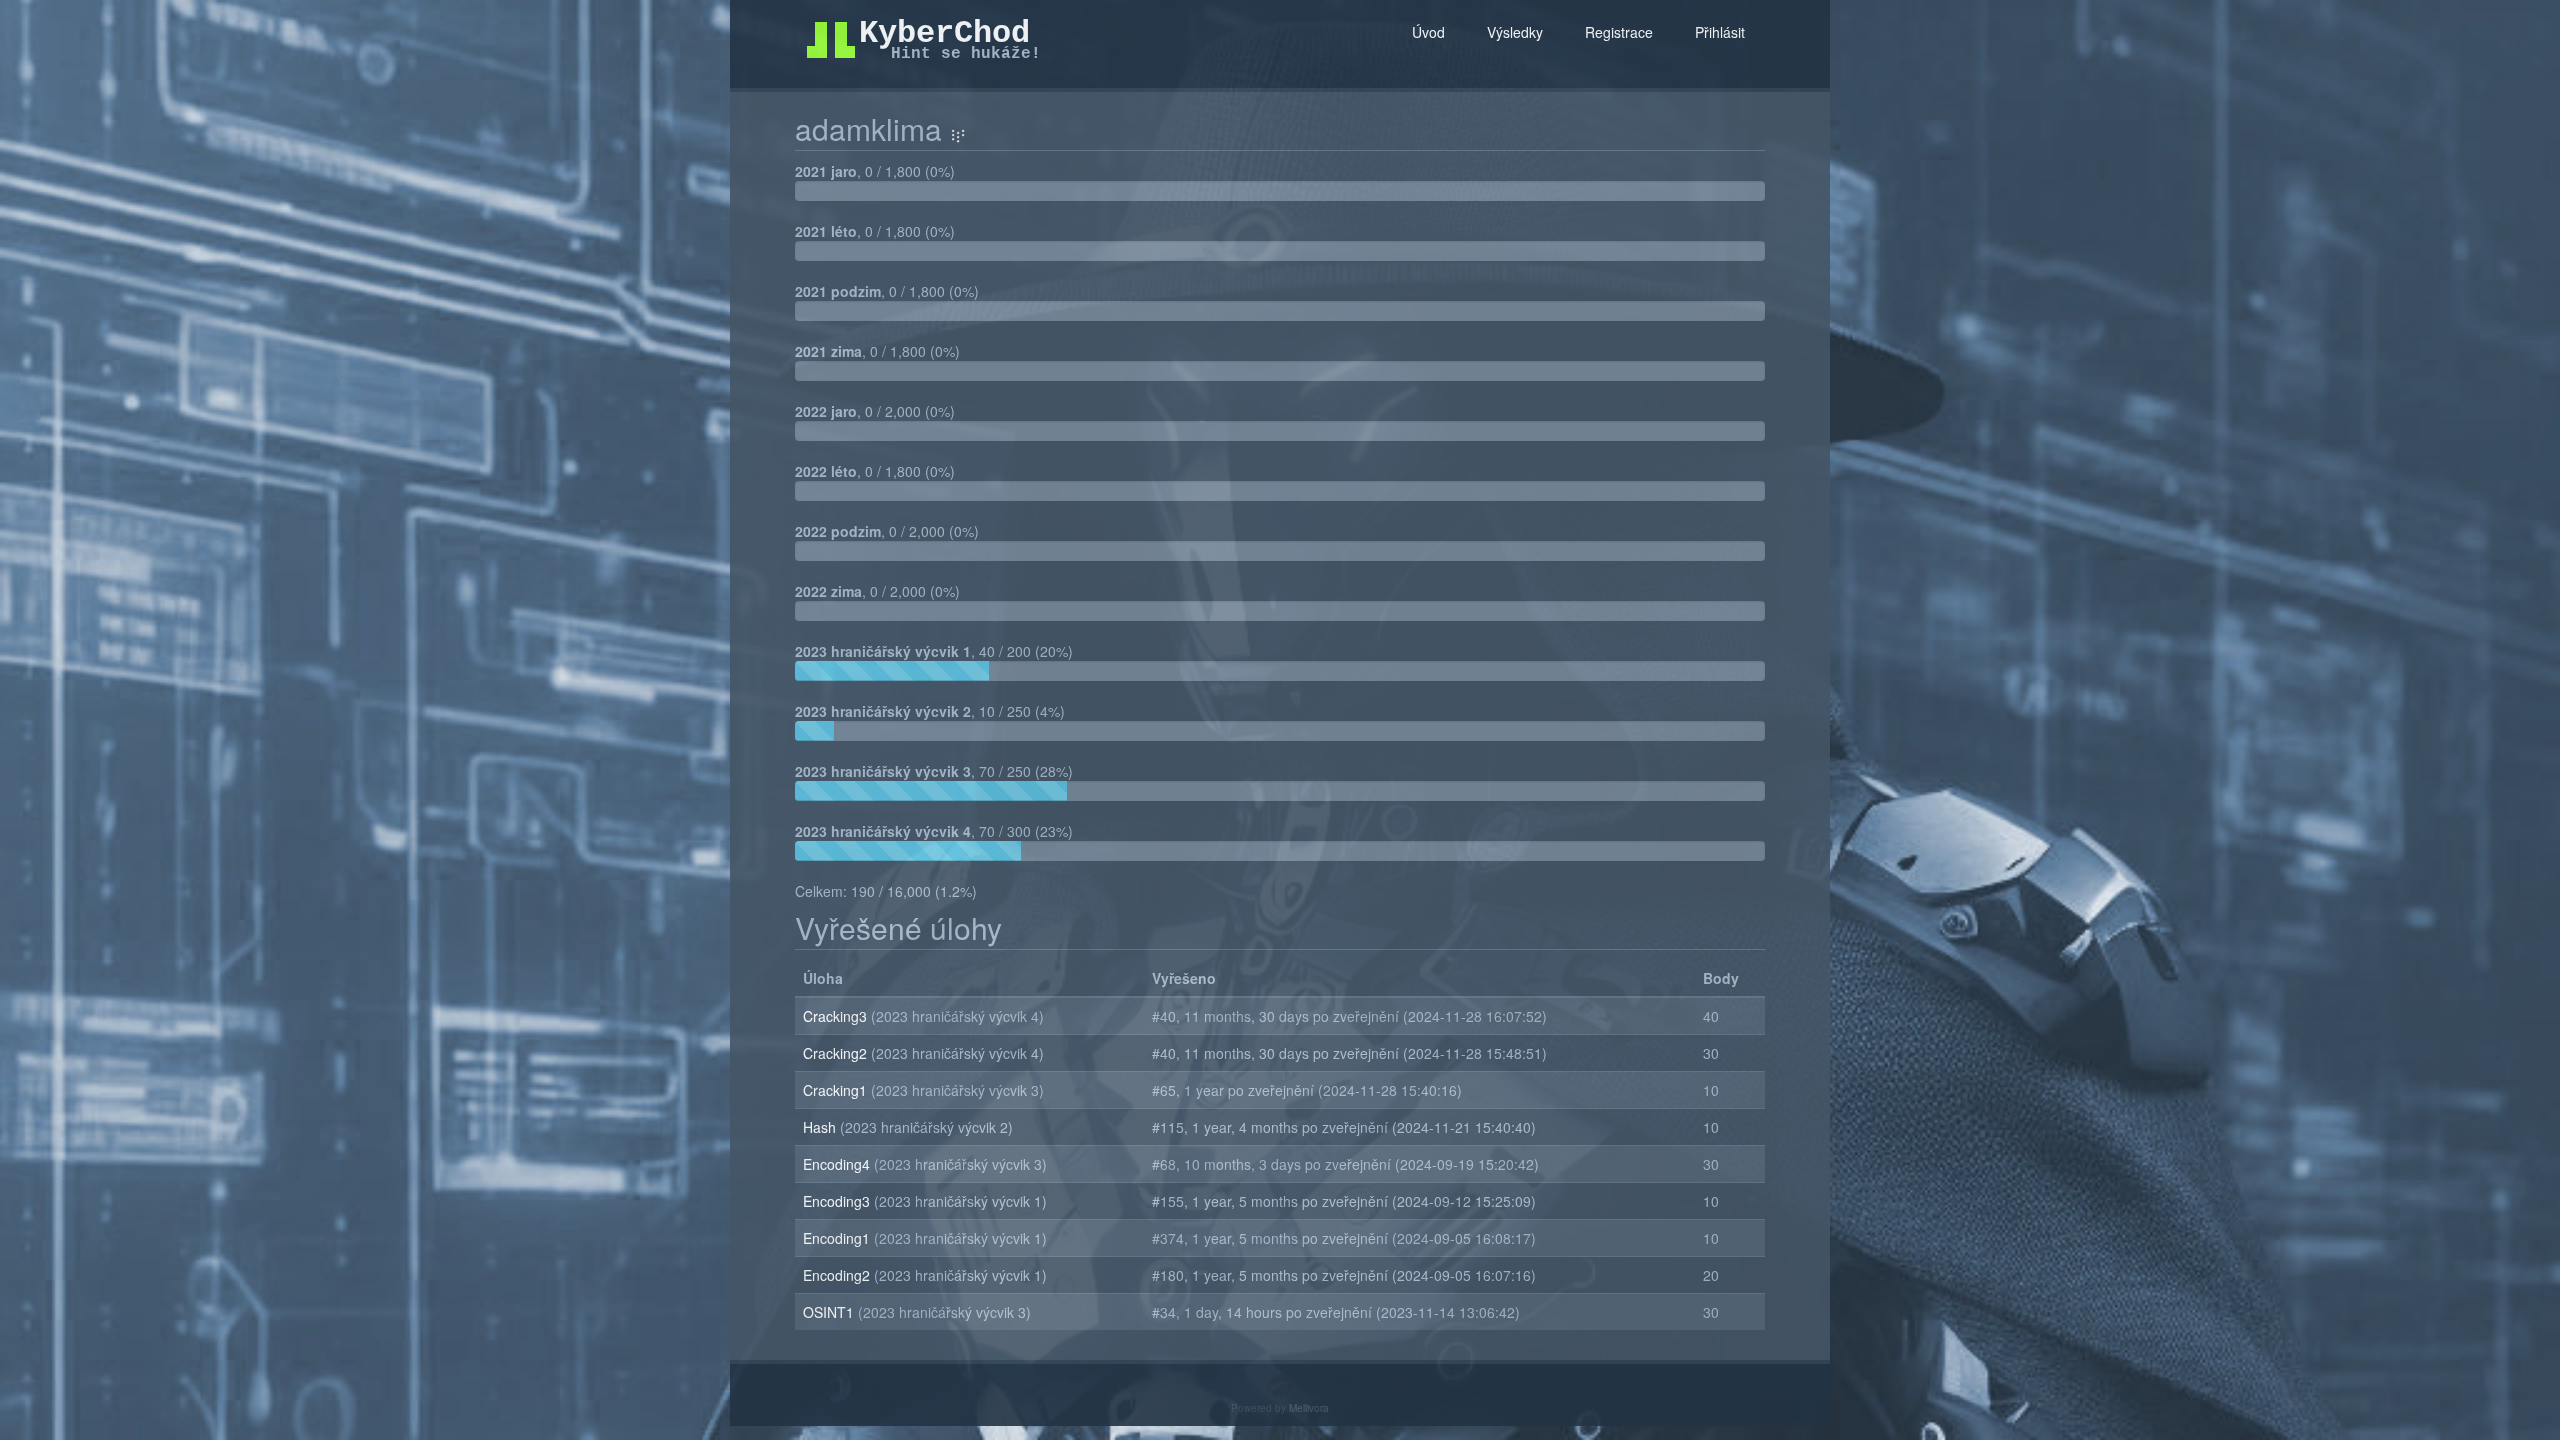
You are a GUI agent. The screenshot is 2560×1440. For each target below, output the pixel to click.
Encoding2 (838, 1275)
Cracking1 (837, 1090)
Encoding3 (838, 1201)
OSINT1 (830, 1312)
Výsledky (1515, 32)
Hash (821, 1127)
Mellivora (1309, 1408)
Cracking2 (837, 1053)
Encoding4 (838, 1164)
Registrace (1619, 32)
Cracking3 (837, 1016)
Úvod (1428, 32)
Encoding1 (838, 1238)
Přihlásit (1720, 32)
